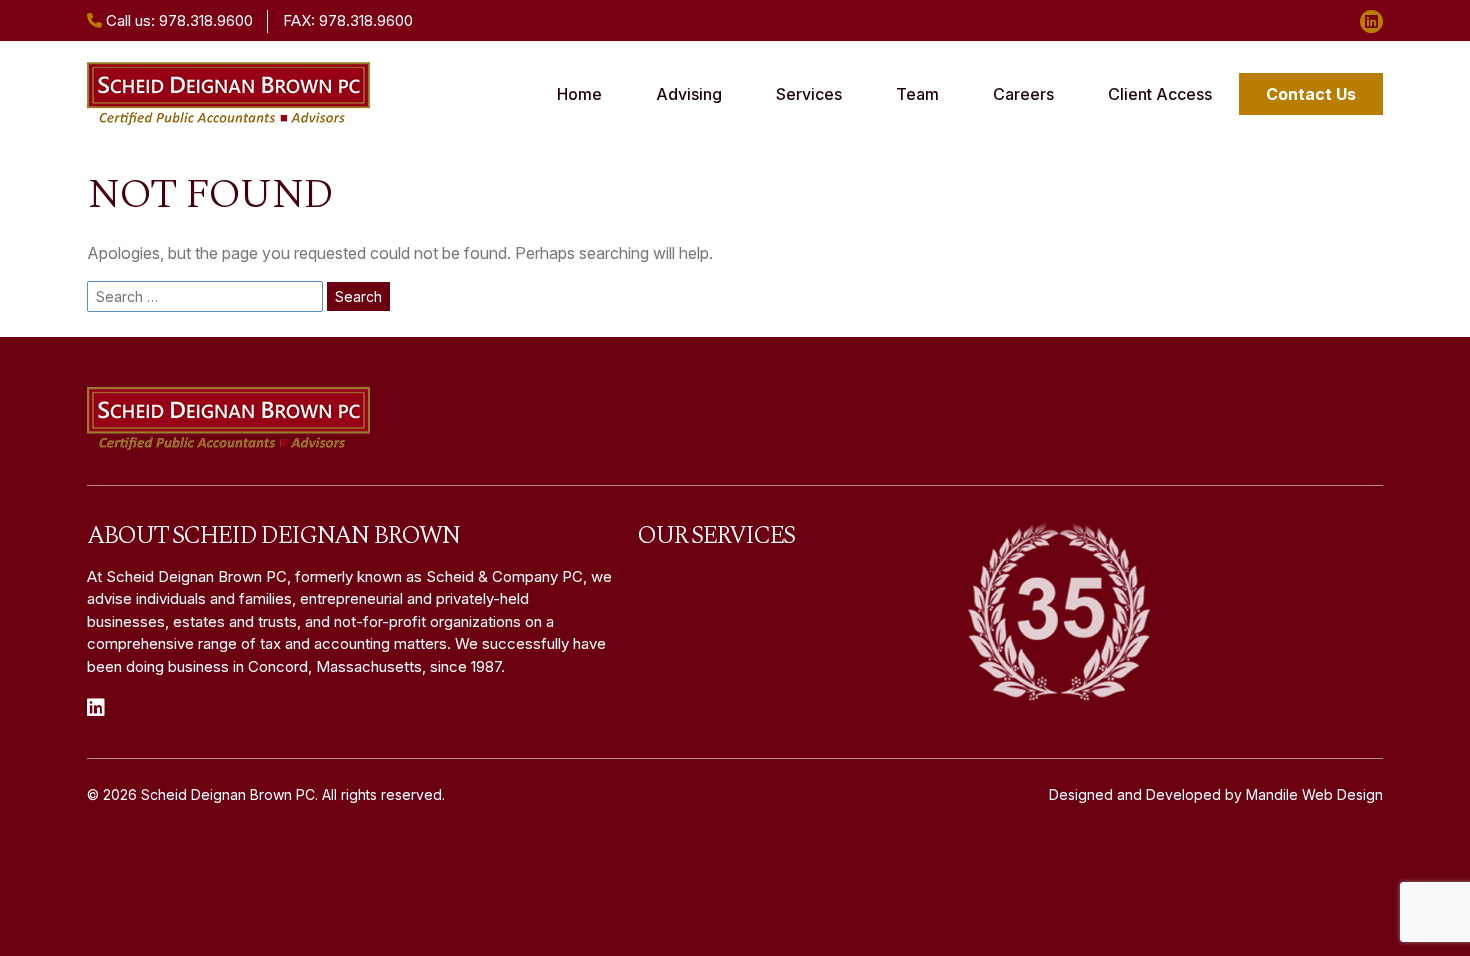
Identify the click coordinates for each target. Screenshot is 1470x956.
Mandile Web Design (1314, 794)
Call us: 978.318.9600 (177, 20)
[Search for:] (205, 296)
